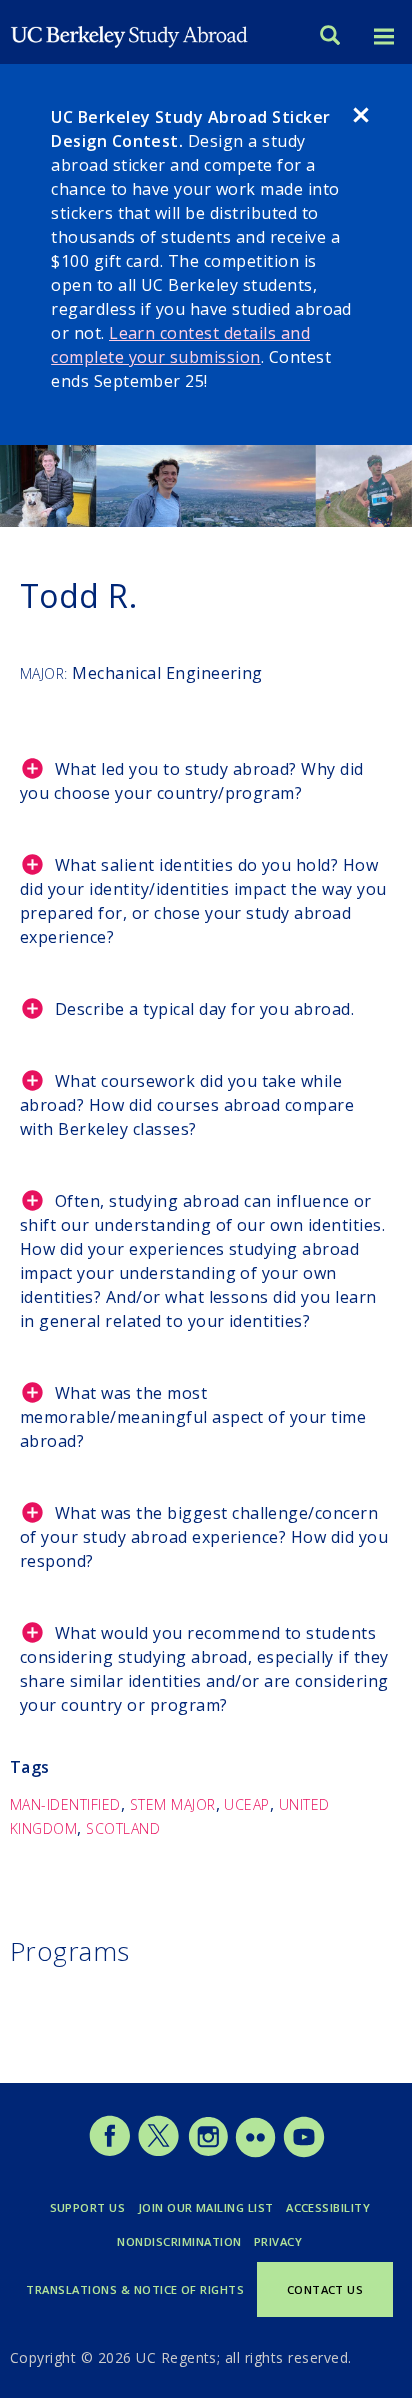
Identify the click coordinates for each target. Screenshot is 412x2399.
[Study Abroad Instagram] (208, 2152)
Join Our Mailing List (206, 2207)
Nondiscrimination (179, 2241)
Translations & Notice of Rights (135, 2289)
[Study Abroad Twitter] (158, 2152)
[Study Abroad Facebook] (109, 2152)
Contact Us (325, 2289)
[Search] (330, 37)
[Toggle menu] (384, 37)
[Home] (130, 32)
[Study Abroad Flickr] (255, 2152)
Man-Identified (65, 1804)
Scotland (123, 1828)
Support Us (88, 2207)
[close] (361, 118)
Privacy (278, 2241)
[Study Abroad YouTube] (302, 2152)
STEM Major (173, 1804)
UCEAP (246, 1804)
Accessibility (328, 2207)
